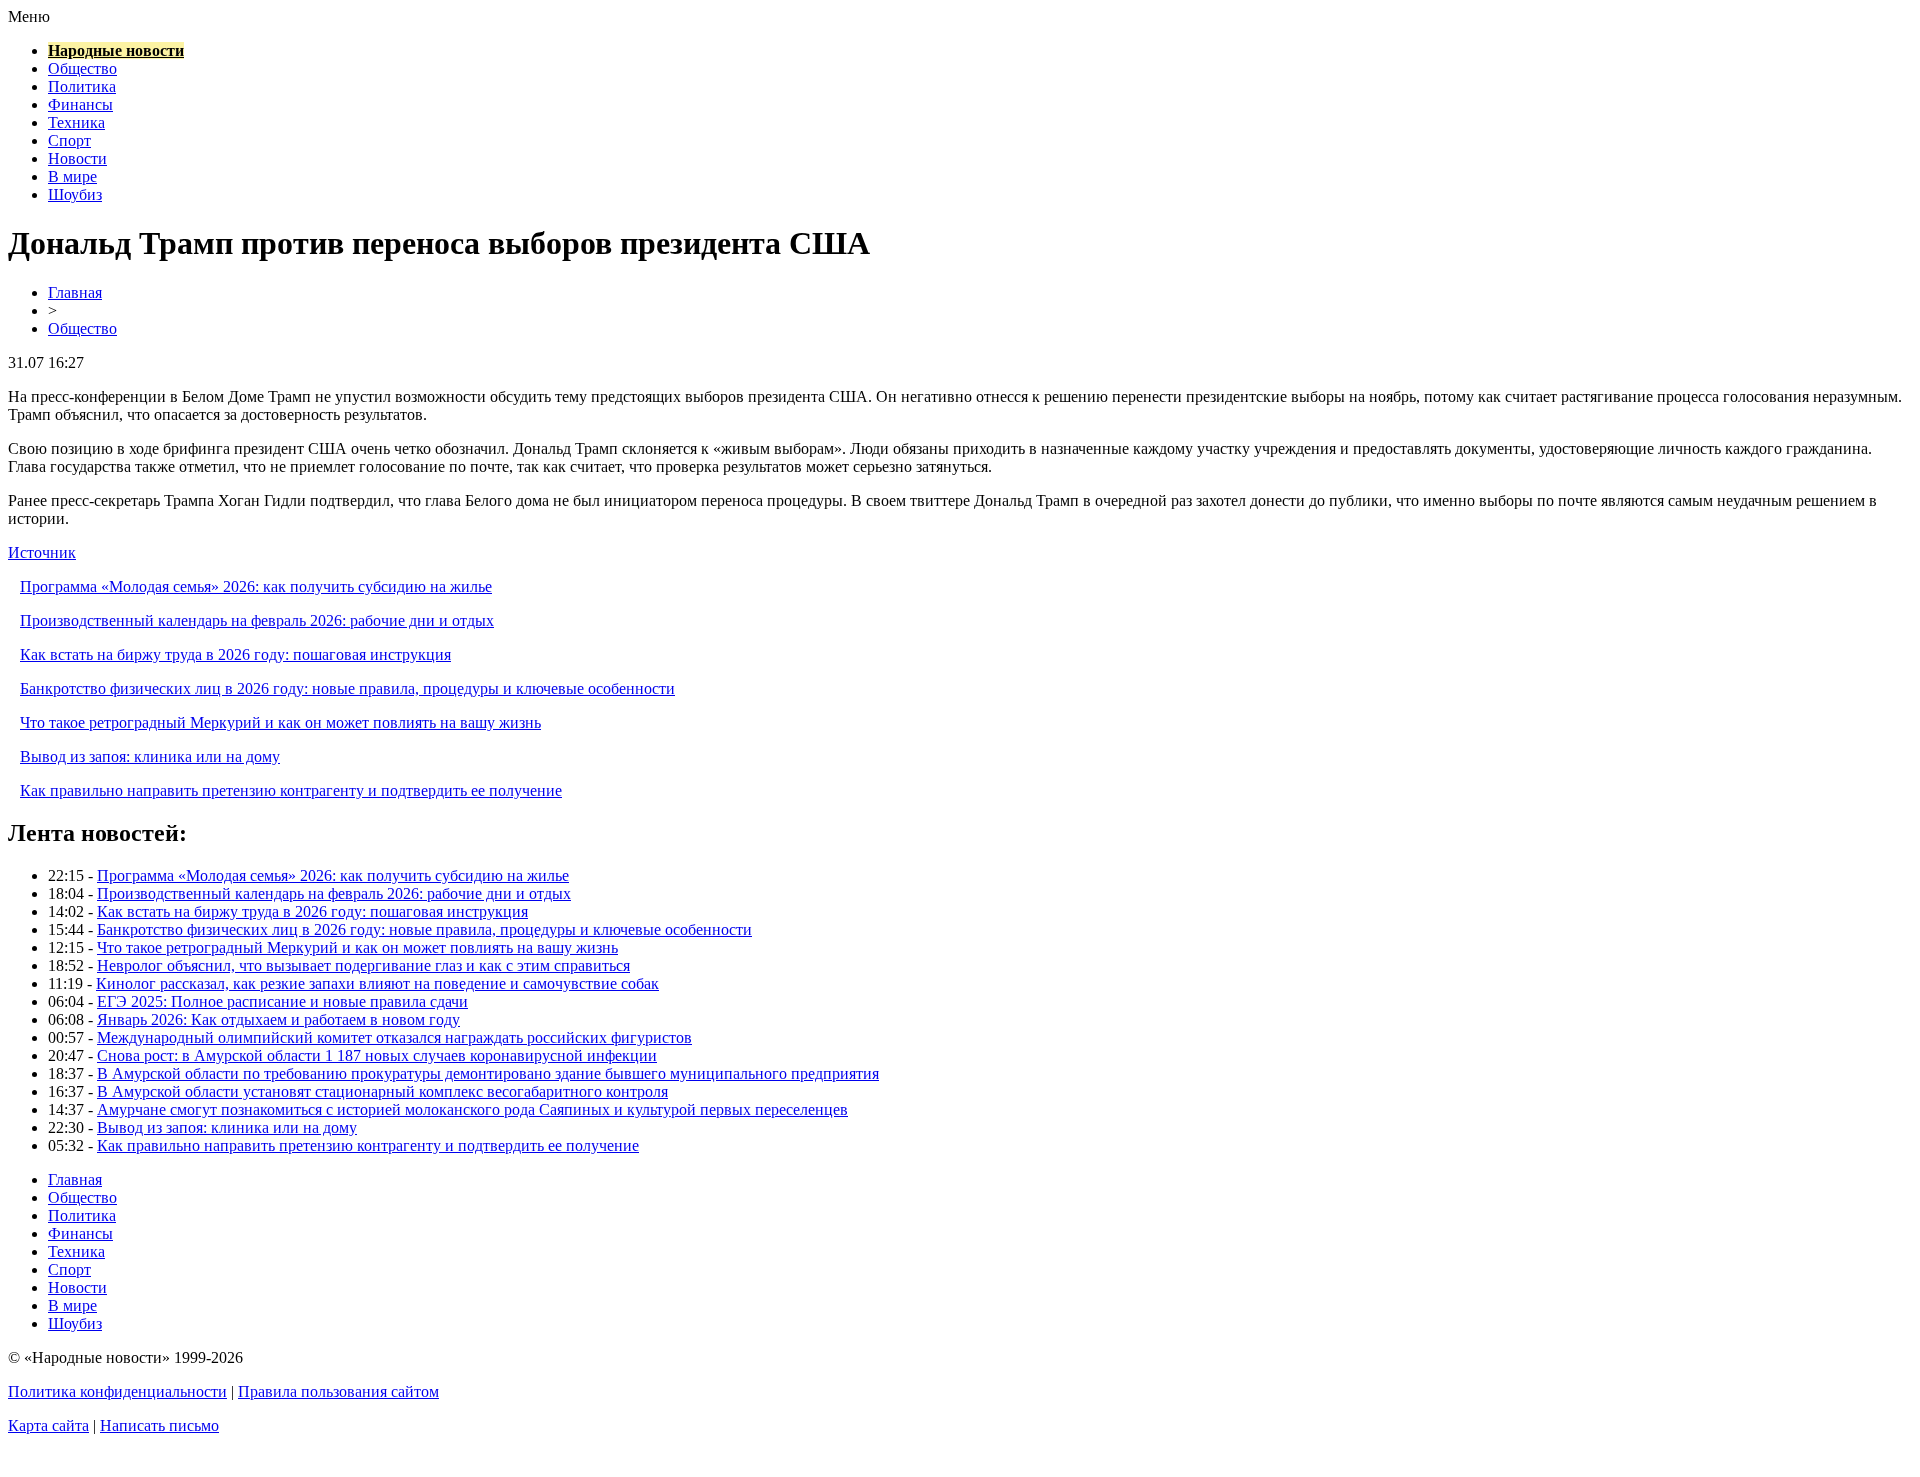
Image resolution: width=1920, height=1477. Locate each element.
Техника (76, 122)
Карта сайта (48, 1425)
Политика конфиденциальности (117, 1391)
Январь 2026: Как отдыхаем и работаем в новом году (278, 1019)
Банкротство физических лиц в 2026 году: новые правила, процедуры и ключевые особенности (347, 688)
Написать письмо (159, 1425)
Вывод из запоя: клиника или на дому (150, 756)
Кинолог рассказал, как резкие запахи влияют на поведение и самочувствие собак (377, 983)
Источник (42, 552)
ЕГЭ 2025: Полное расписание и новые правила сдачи (282, 1001)
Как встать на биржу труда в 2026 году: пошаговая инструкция (235, 654)
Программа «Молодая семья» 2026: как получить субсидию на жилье (256, 586)
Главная (75, 292)
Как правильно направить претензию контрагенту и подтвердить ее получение (291, 790)
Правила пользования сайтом (338, 1391)
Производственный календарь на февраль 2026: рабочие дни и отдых (257, 620)
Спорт (69, 140)
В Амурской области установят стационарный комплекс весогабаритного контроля (382, 1091)
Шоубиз (75, 194)
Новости (77, 158)
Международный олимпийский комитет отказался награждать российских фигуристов (394, 1037)
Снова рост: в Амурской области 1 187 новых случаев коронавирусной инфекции (377, 1055)
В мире (72, 176)
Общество (82, 68)
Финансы (80, 104)
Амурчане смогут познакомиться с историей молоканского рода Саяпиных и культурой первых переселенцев (472, 1109)
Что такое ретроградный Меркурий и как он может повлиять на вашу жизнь (280, 722)
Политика (82, 86)
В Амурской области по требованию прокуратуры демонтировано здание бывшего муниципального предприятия (488, 1073)
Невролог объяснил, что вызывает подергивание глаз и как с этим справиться (363, 965)
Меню (29, 16)
